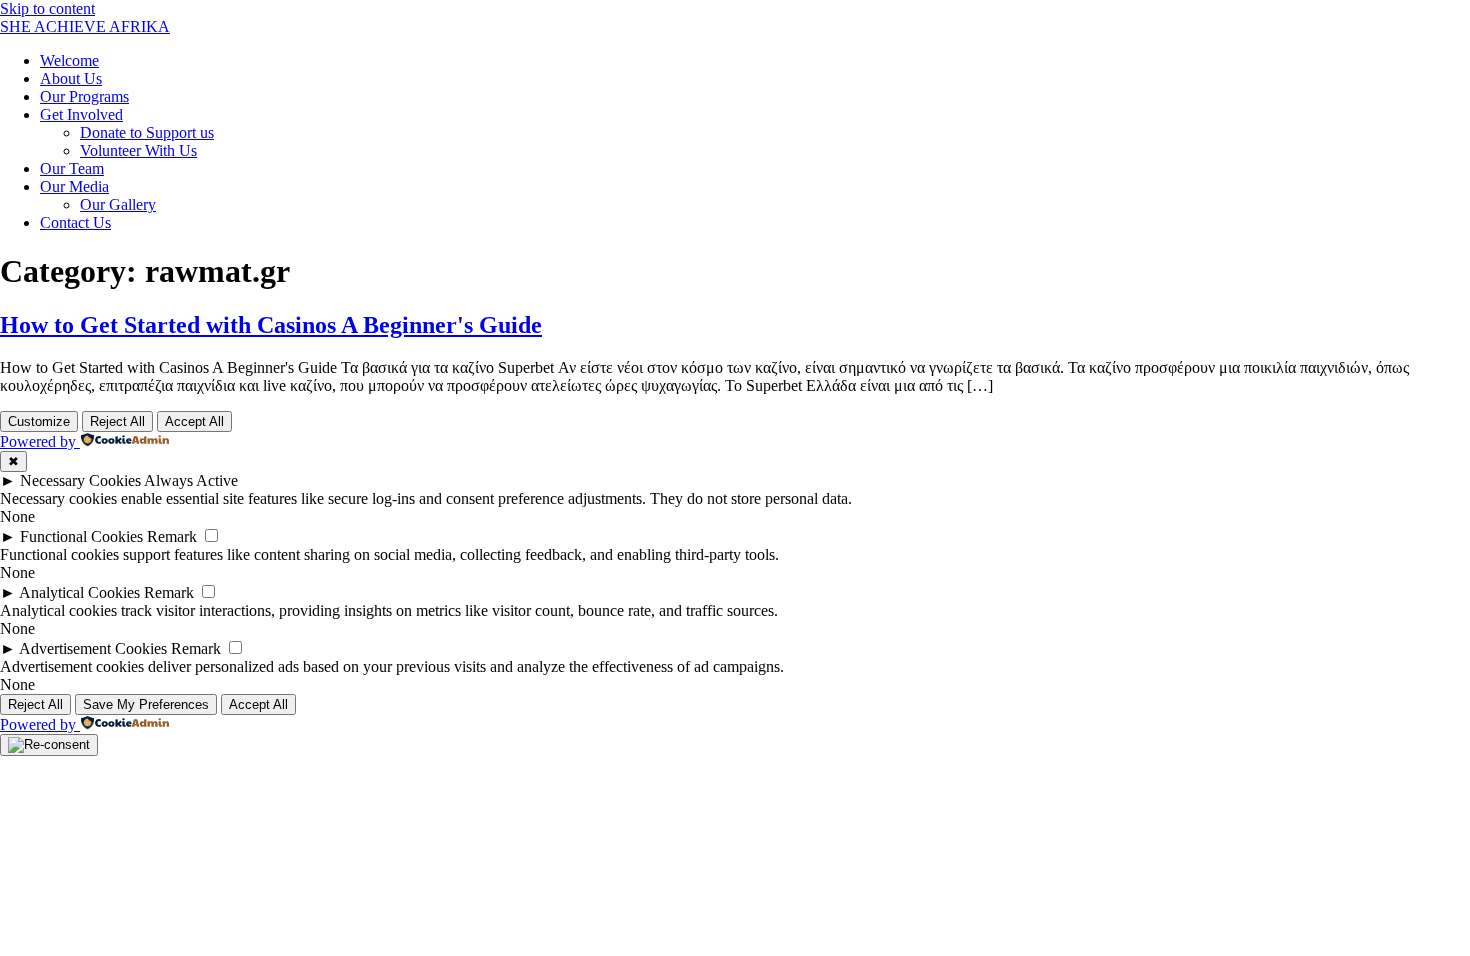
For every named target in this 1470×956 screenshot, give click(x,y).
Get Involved (81, 114)
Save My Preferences (146, 704)
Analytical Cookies (79, 592)
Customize (39, 421)
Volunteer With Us (138, 150)
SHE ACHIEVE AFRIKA (85, 26)
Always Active (191, 480)
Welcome (69, 60)
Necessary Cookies (80, 480)
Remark (172, 536)
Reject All (117, 421)
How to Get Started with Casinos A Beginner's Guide (271, 325)
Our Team (72, 168)
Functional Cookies (81, 536)
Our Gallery (118, 204)
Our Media (74, 186)
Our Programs (84, 96)
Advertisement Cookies (93, 648)
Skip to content (47, 8)
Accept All (194, 421)
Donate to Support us (147, 132)
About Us (71, 78)
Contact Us (75, 222)
